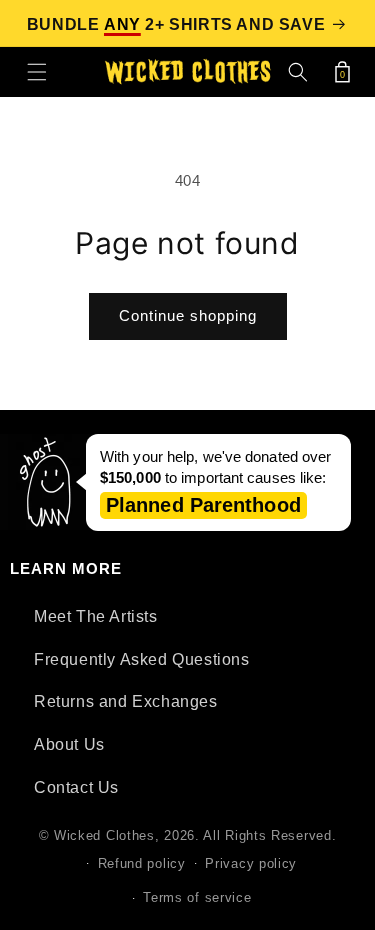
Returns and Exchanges (126, 701)
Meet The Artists (96, 616)
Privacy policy (251, 863)
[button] (37, 72)
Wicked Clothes (104, 835)
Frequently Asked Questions (142, 659)
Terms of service (197, 897)
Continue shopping (188, 315)
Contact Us (76, 787)
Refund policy (142, 863)
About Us (69, 744)
